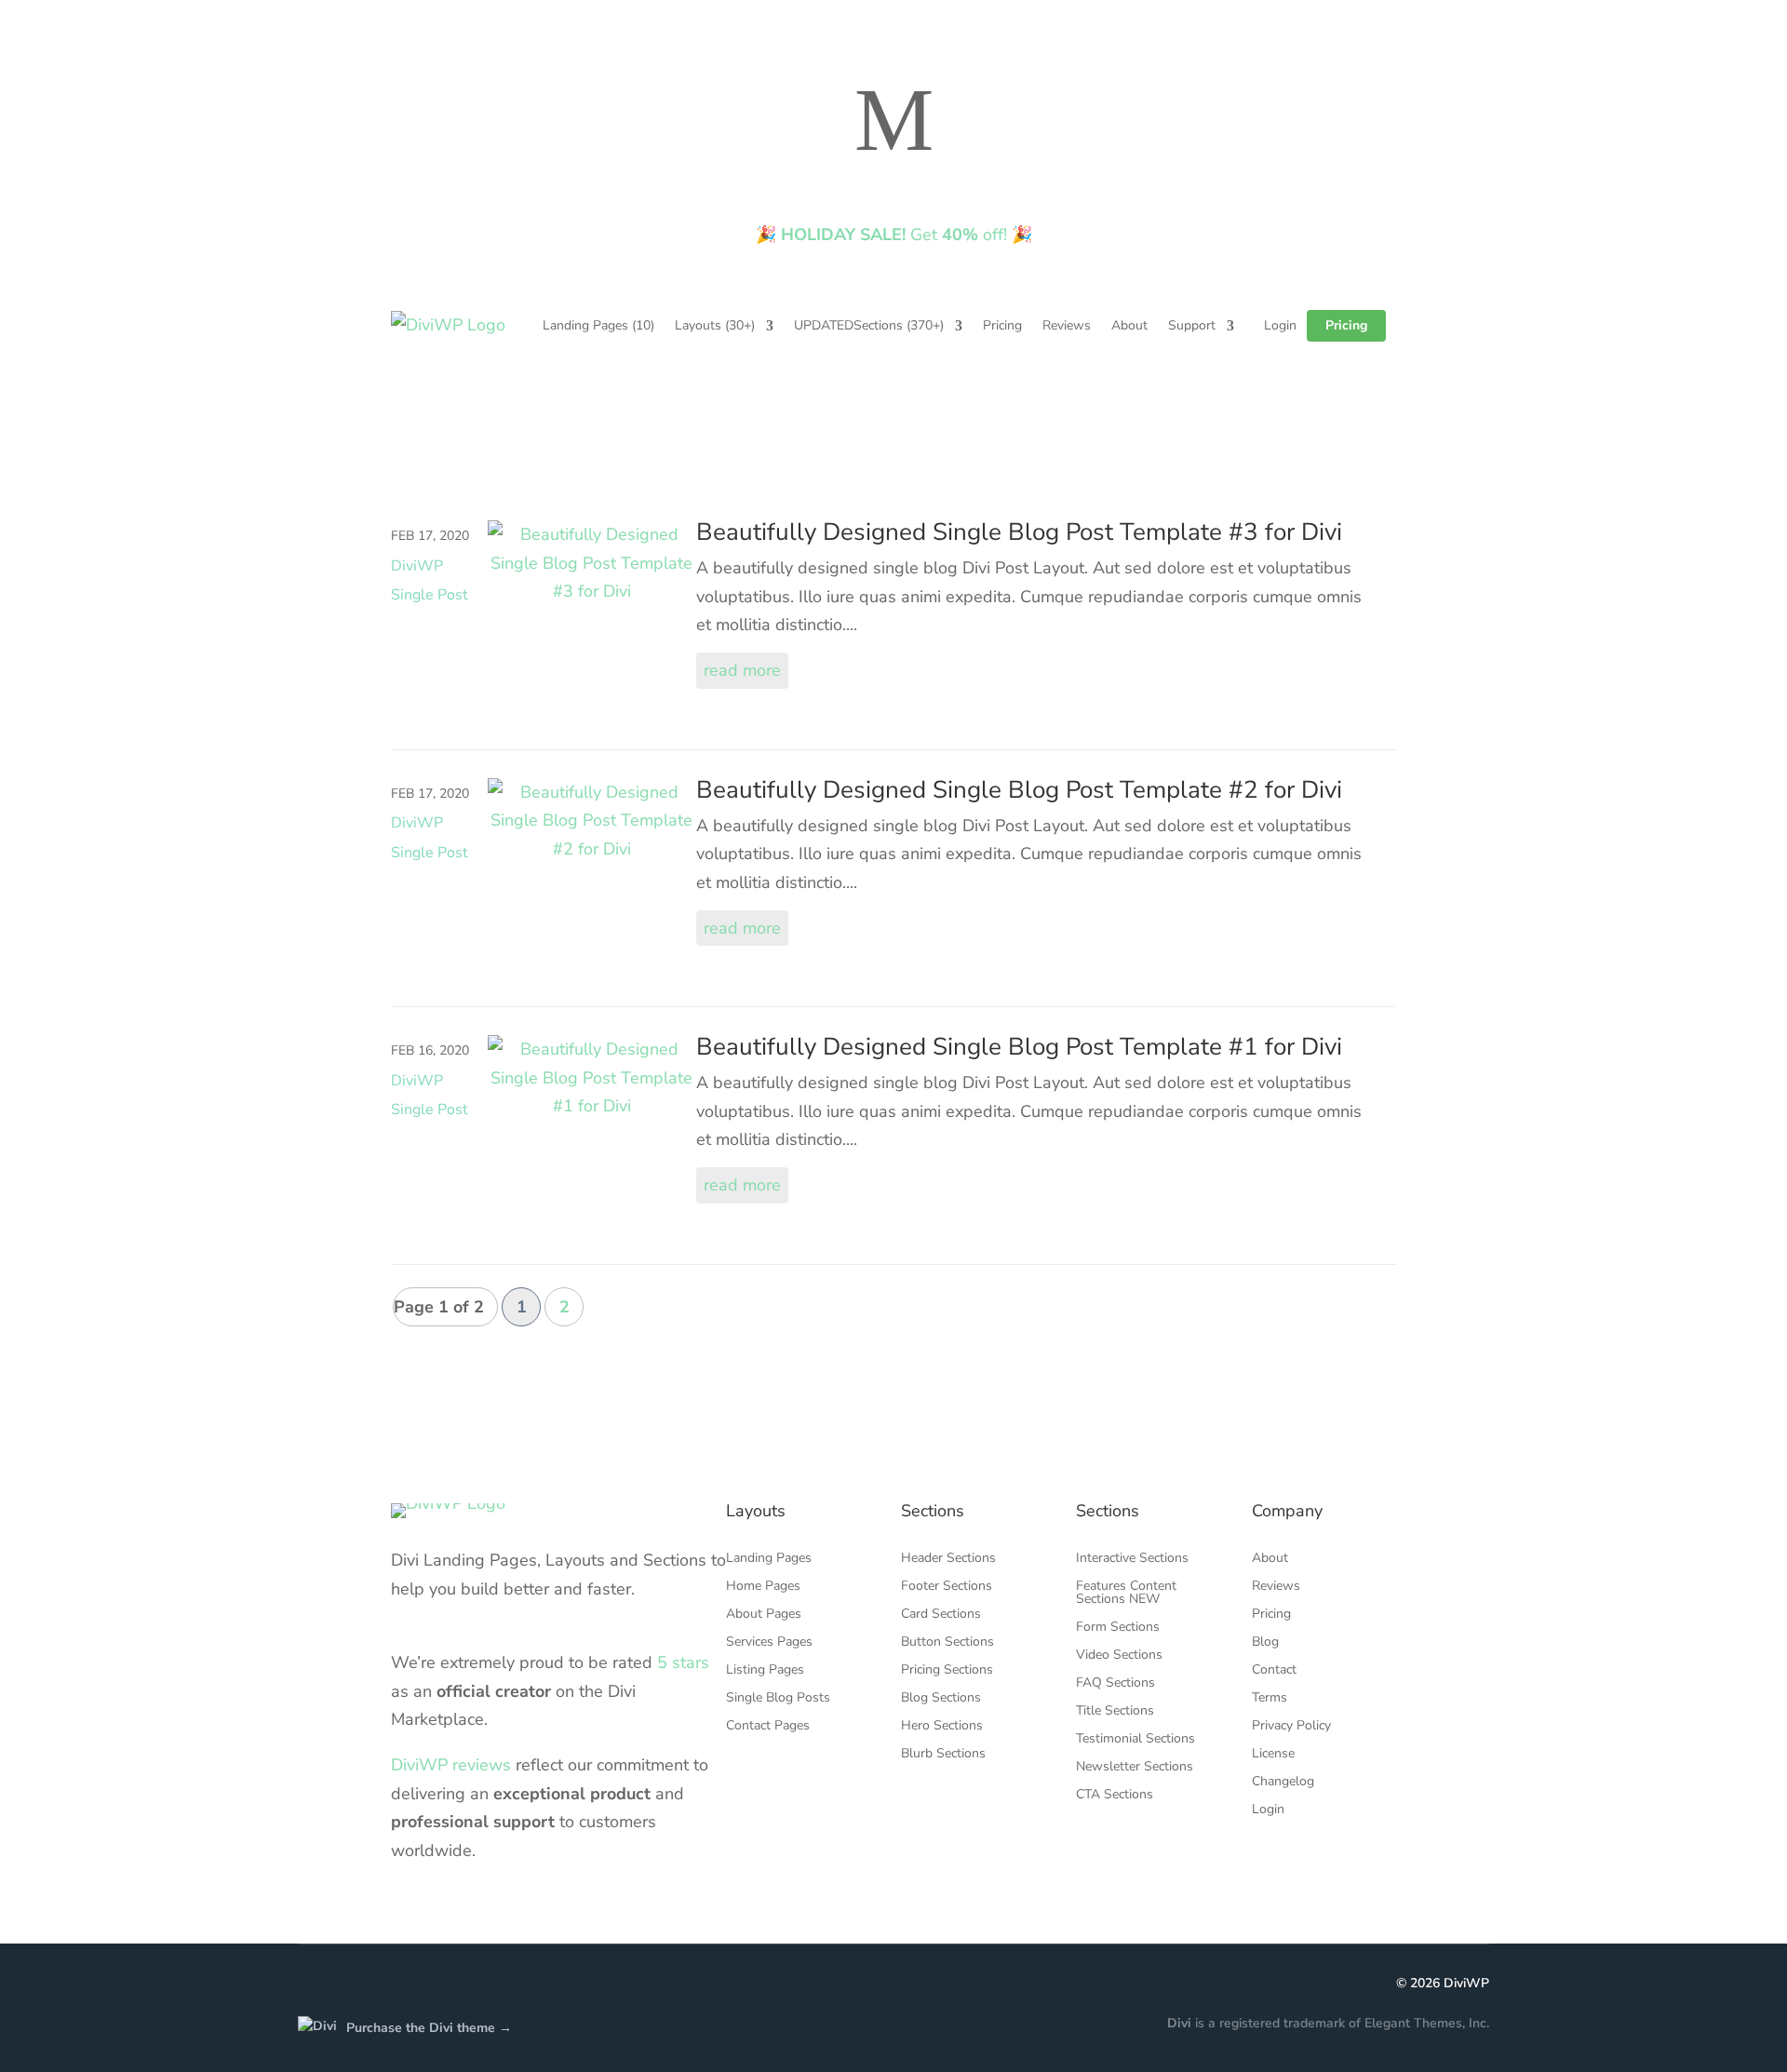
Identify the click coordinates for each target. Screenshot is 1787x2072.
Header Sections (948, 1559)
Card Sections (941, 1615)
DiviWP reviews (451, 1765)
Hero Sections (942, 1727)
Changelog (1283, 1783)
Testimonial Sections (1135, 1740)
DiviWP (1466, 1983)
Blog (1265, 1643)
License (1273, 1755)
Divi (1179, 2023)
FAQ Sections (1115, 1684)
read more (742, 670)
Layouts (715, 325)
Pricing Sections (947, 1671)
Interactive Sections (1132, 1559)
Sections (869, 325)
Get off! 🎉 (894, 235)
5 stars (683, 1662)
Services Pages (769, 1643)
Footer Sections (947, 1587)
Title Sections (1115, 1712)
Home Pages (763, 1587)
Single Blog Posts (778, 1699)
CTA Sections (1115, 1796)
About (1129, 325)
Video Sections (1119, 1656)
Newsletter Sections (1135, 1768)
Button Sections (947, 1643)
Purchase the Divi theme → (429, 2028)
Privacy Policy (1291, 1727)
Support (1192, 325)
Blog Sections (941, 1699)
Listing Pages (765, 1671)
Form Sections (1118, 1628)
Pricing (1002, 325)
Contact (1274, 1671)
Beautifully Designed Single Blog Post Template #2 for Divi (1019, 790)
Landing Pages (598, 325)
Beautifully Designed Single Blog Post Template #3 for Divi (1019, 532)
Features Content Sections (1126, 1594)
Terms (1270, 1699)
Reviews (1067, 325)
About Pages (764, 1615)
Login (1280, 325)
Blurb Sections (943, 1755)
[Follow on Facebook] (313, 1985)
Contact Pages (768, 1727)
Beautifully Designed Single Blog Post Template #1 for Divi (1019, 1047)
